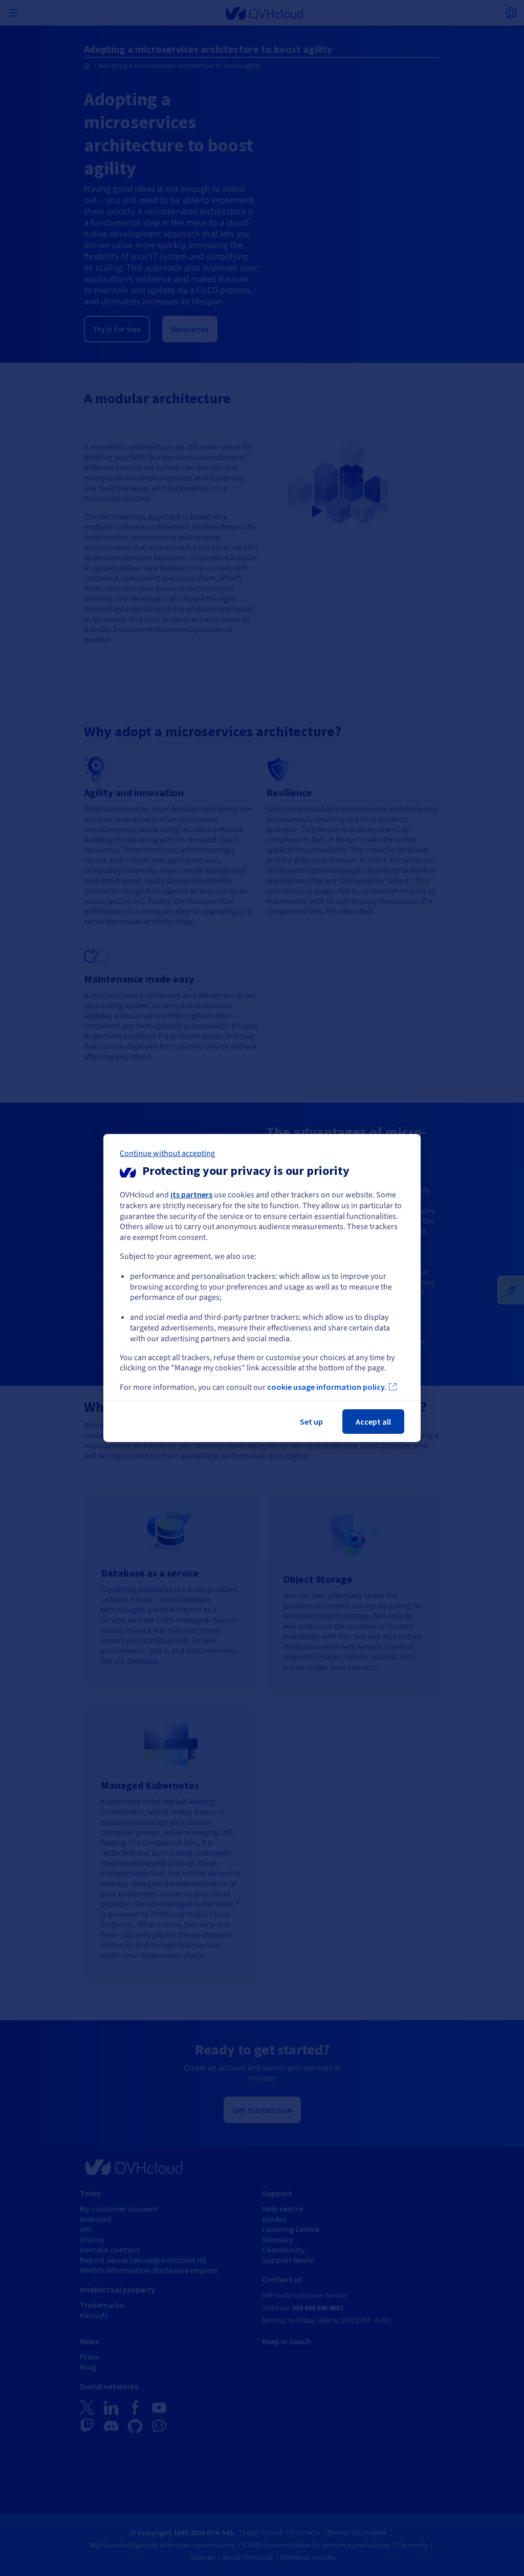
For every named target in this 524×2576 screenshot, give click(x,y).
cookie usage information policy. (327, 1387)
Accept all (373, 1422)
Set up (311, 1422)
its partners (191, 1194)
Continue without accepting (167, 1153)
